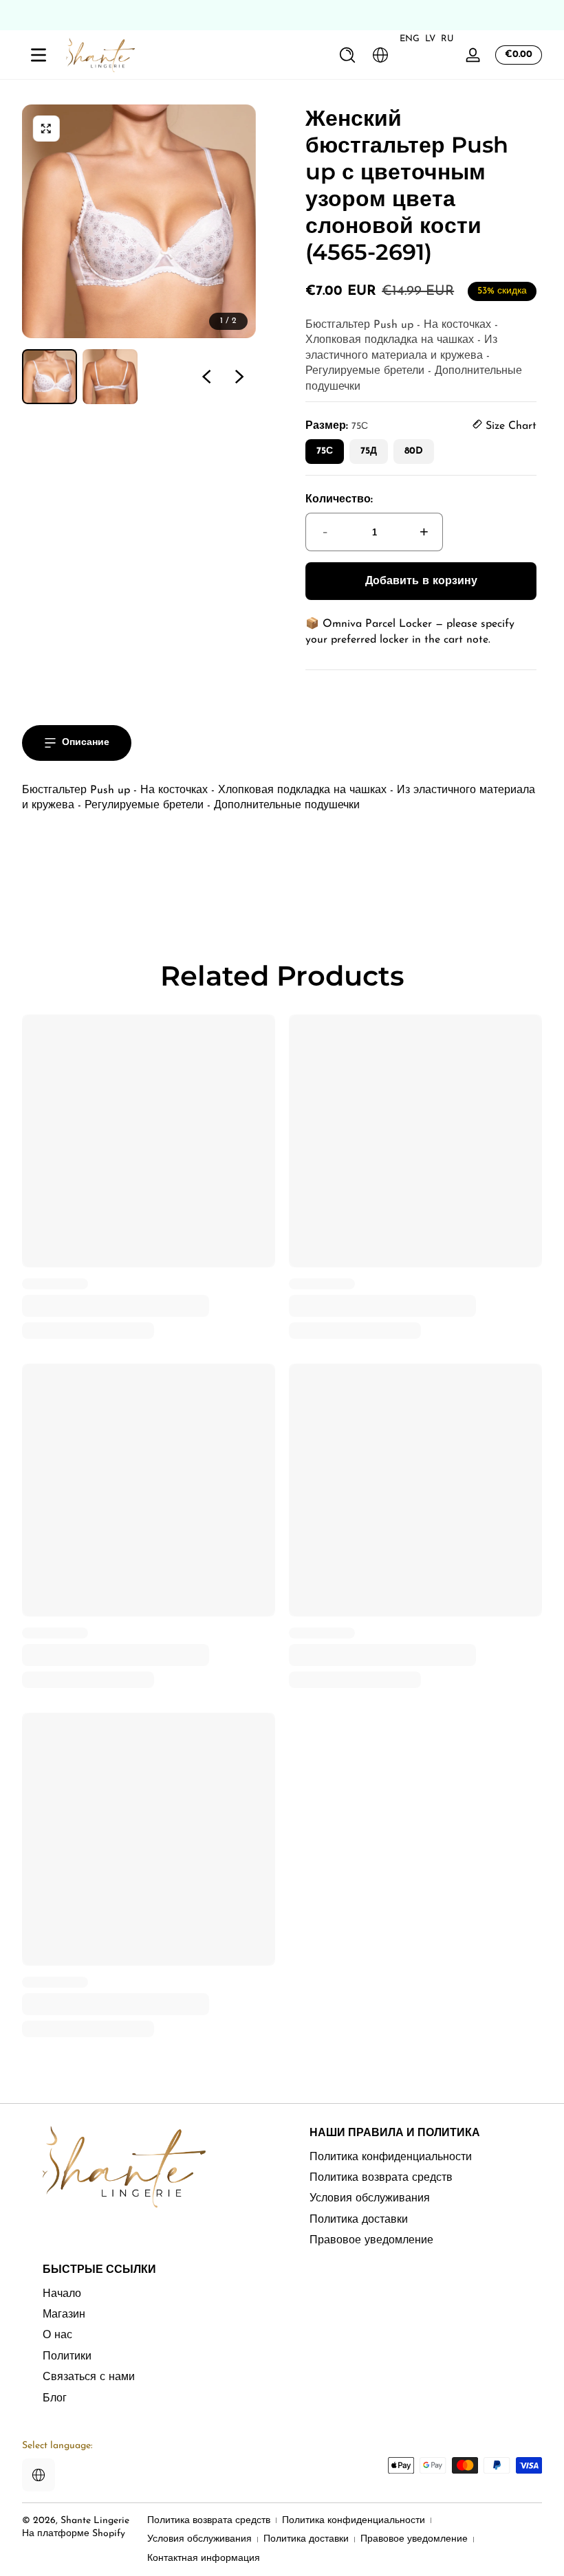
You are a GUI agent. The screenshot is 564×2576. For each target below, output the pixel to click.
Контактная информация (204, 2558)
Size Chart (509, 426)
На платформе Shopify (74, 2534)
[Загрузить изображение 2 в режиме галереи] (110, 377)
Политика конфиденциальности (391, 2157)
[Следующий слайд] (239, 377)
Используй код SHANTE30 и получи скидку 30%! (282, 15)
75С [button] (325, 451)
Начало (62, 2294)
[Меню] (39, 55)
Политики (67, 2357)
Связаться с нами (89, 2377)
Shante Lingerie (95, 2521)
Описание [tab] (86, 743)
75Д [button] (369, 451)
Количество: (339, 500)
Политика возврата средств (381, 2178)
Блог (55, 2399)
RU (447, 39)
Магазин (64, 2315)
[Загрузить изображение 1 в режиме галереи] (50, 377)
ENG (410, 39)
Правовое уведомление (371, 2241)
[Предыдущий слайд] (206, 377)
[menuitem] (426, 2157)
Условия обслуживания (370, 2199)
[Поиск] (347, 55)
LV (430, 39)
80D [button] (414, 451)
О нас (57, 2335)
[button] (347, 55)
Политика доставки (359, 2220)
